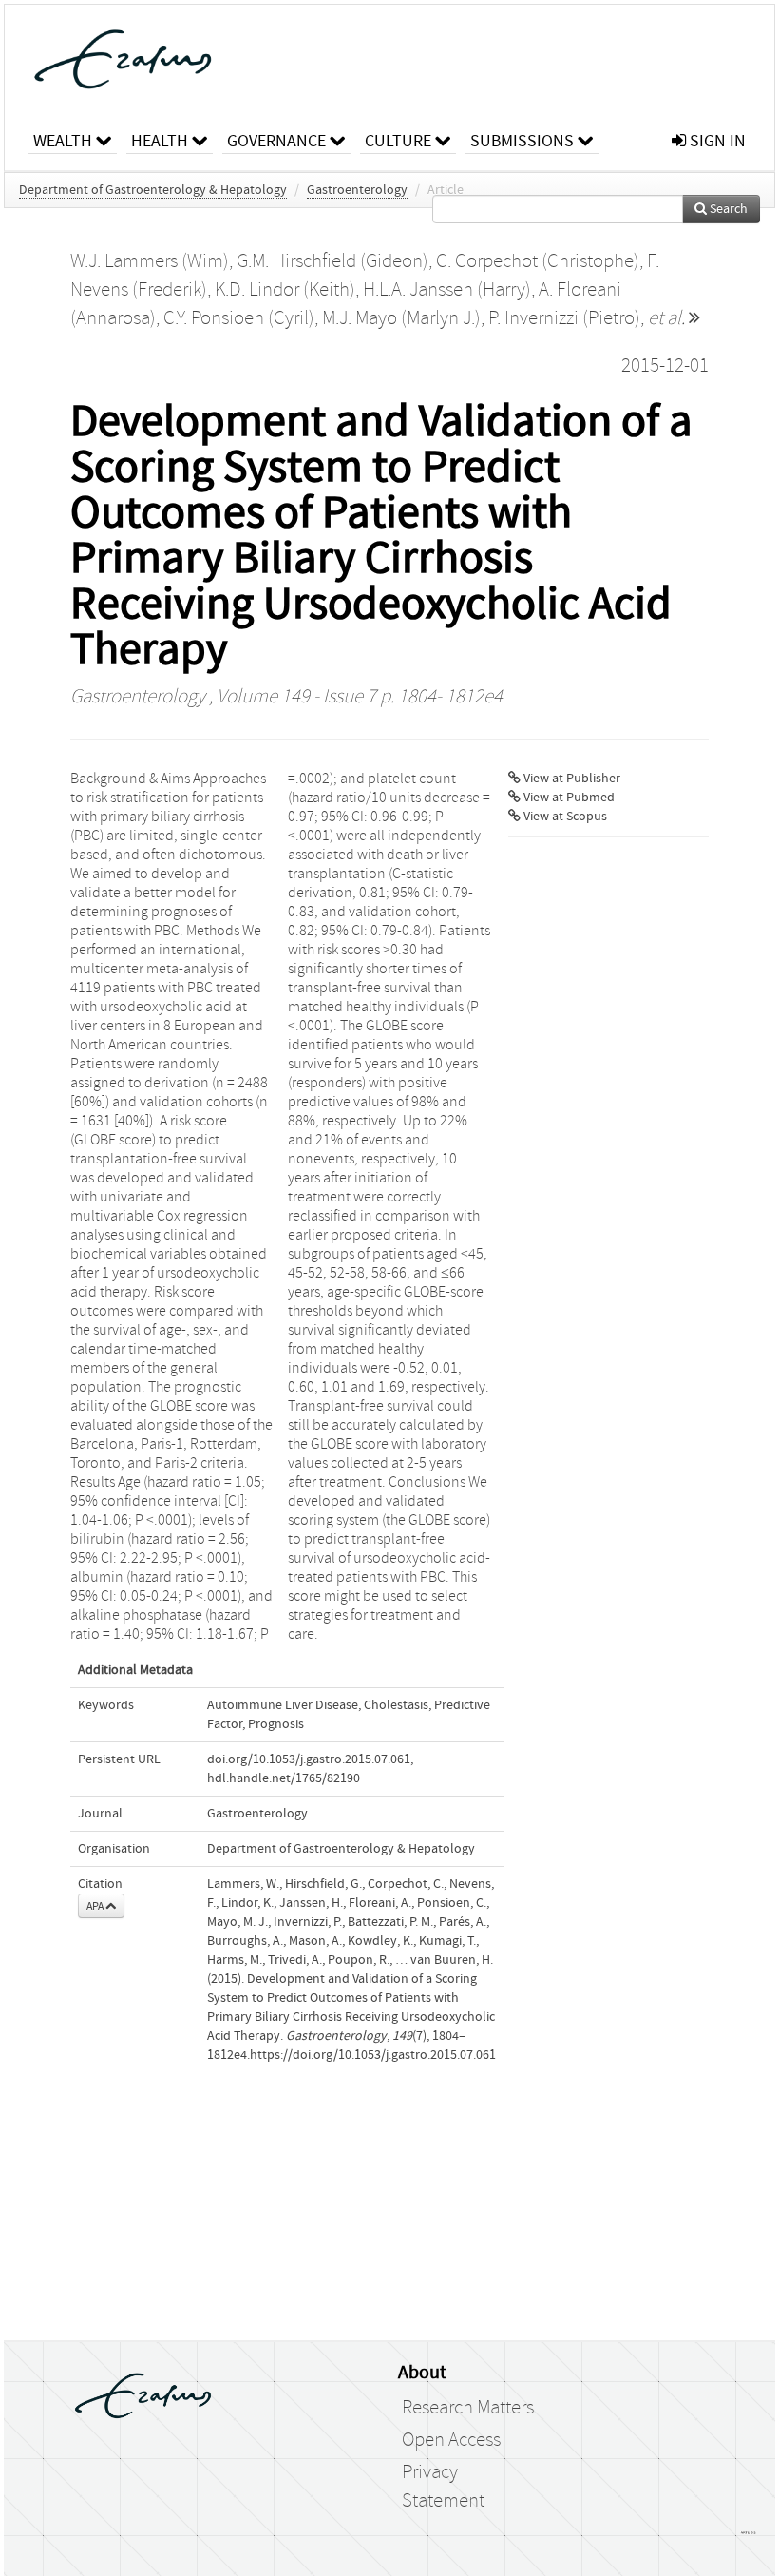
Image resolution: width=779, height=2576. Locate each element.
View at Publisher (570, 779)
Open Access (451, 2440)
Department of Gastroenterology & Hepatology (153, 190)
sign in (716, 141)
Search (727, 209)
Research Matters (468, 2408)
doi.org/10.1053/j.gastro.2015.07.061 (309, 1759)
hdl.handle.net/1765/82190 (284, 1778)
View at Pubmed (568, 798)
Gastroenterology (357, 190)
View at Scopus (564, 817)
